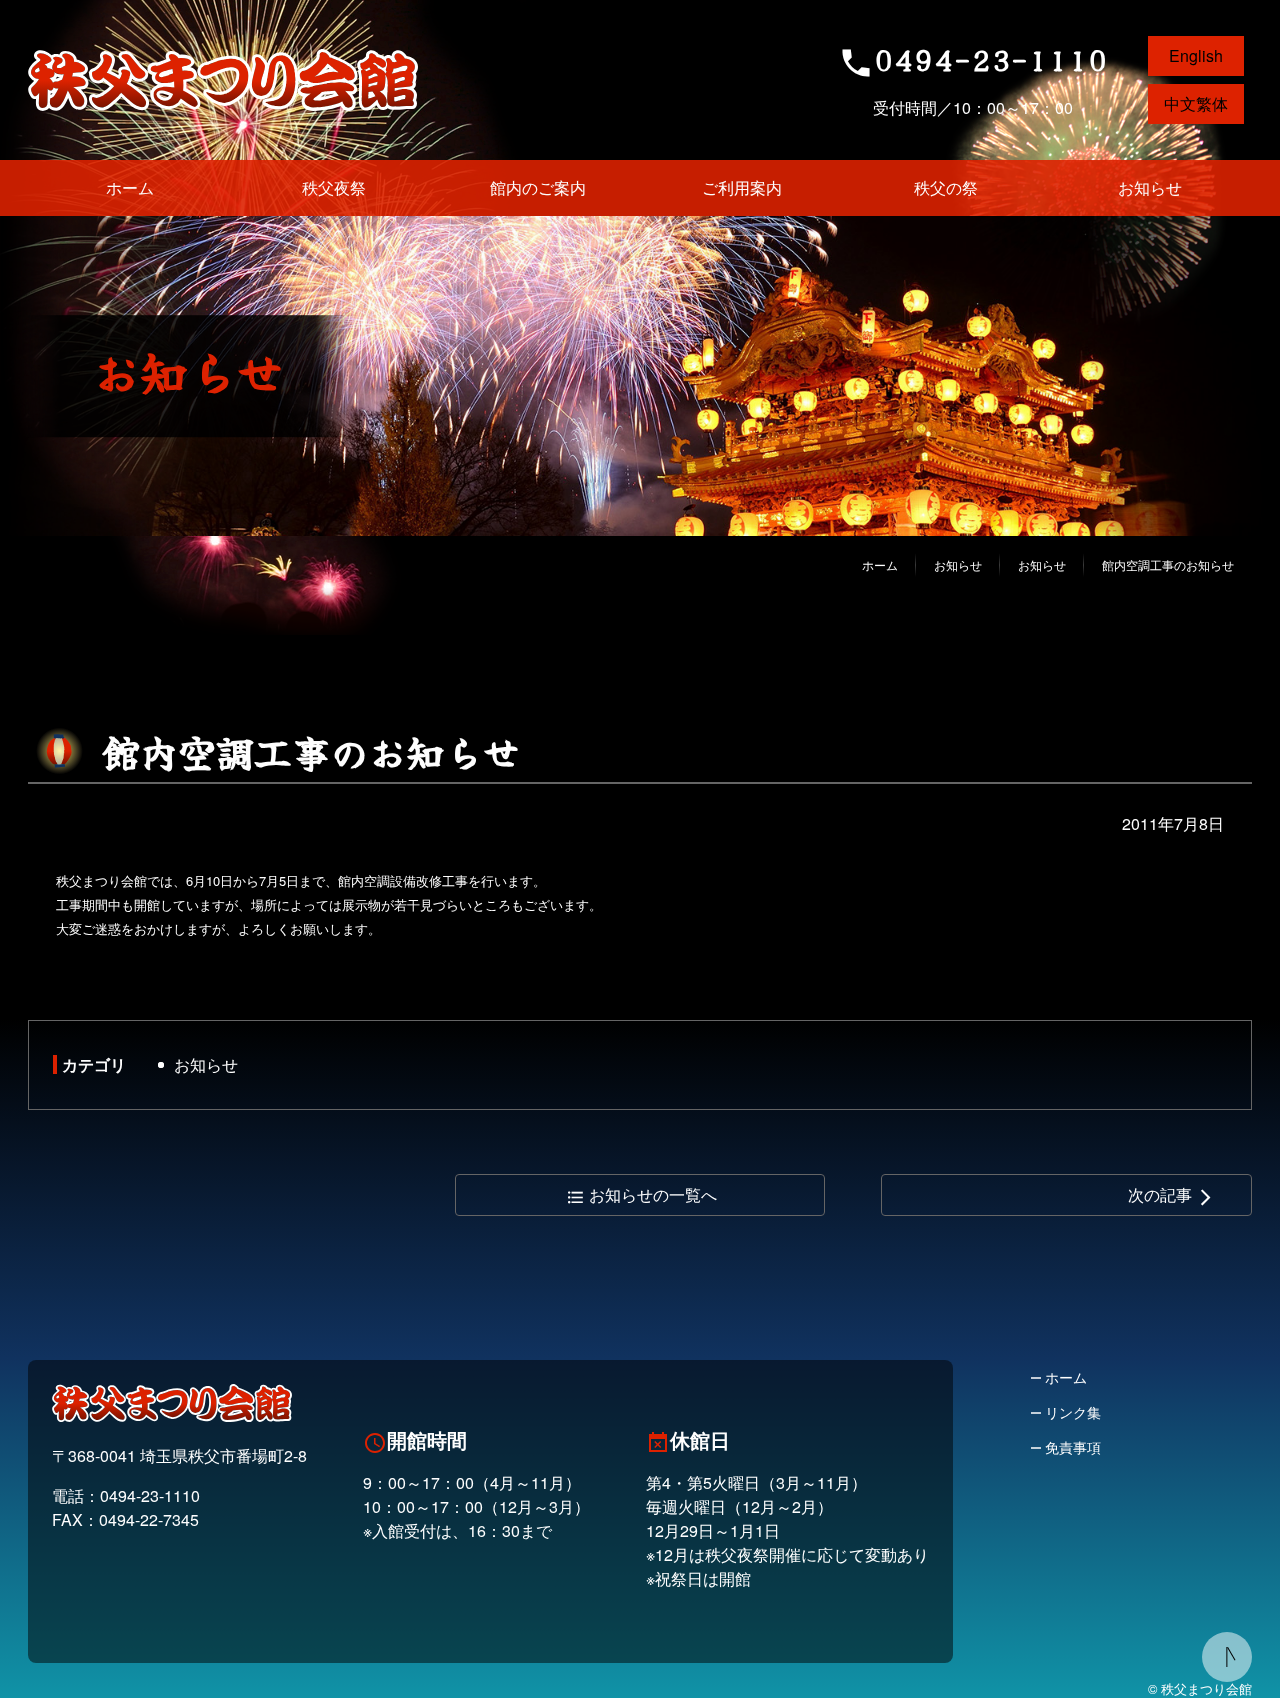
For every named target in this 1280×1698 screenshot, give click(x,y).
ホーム (880, 564)
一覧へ (641, 1194)
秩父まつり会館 (223, 80)
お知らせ (206, 1064)
